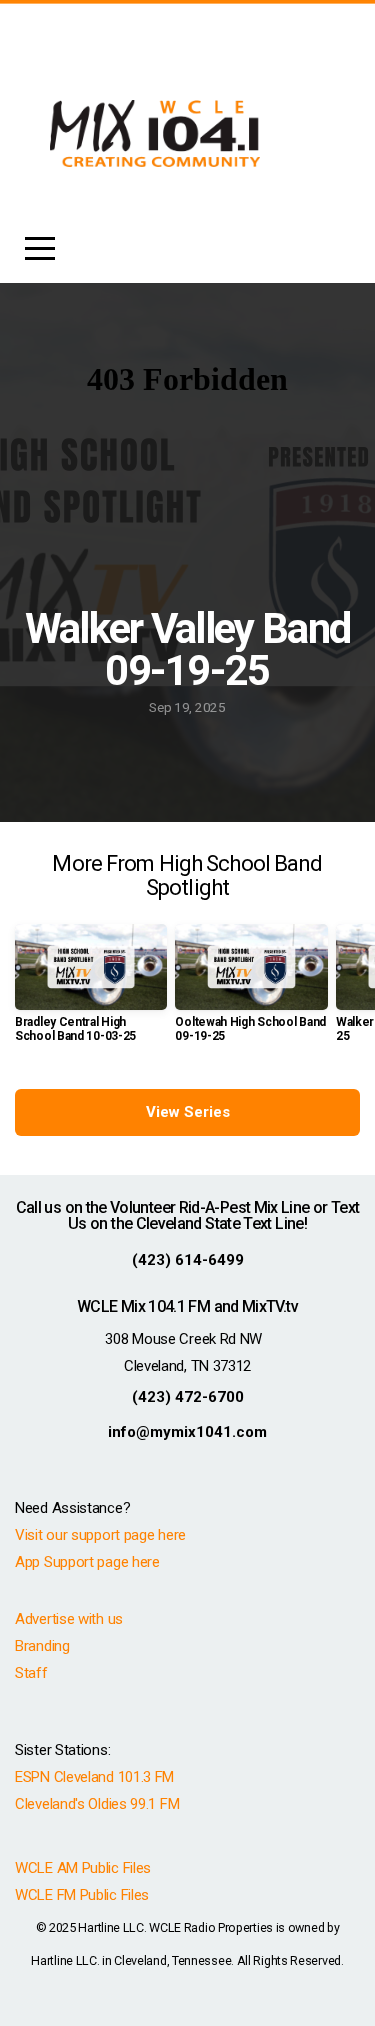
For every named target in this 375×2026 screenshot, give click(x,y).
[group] (91, 991)
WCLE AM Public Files (83, 1868)
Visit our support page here (100, 1535)
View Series (188, 1112)
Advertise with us (69, 1619)
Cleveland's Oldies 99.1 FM (97, 1804)
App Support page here (87, 1562)
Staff (31, 1673)
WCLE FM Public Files (82, 1895)
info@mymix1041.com (187, 1432)
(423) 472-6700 (188, 1397)
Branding (42, 1646)
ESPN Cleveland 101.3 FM (94, 1777)
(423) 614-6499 (188, 1260)
